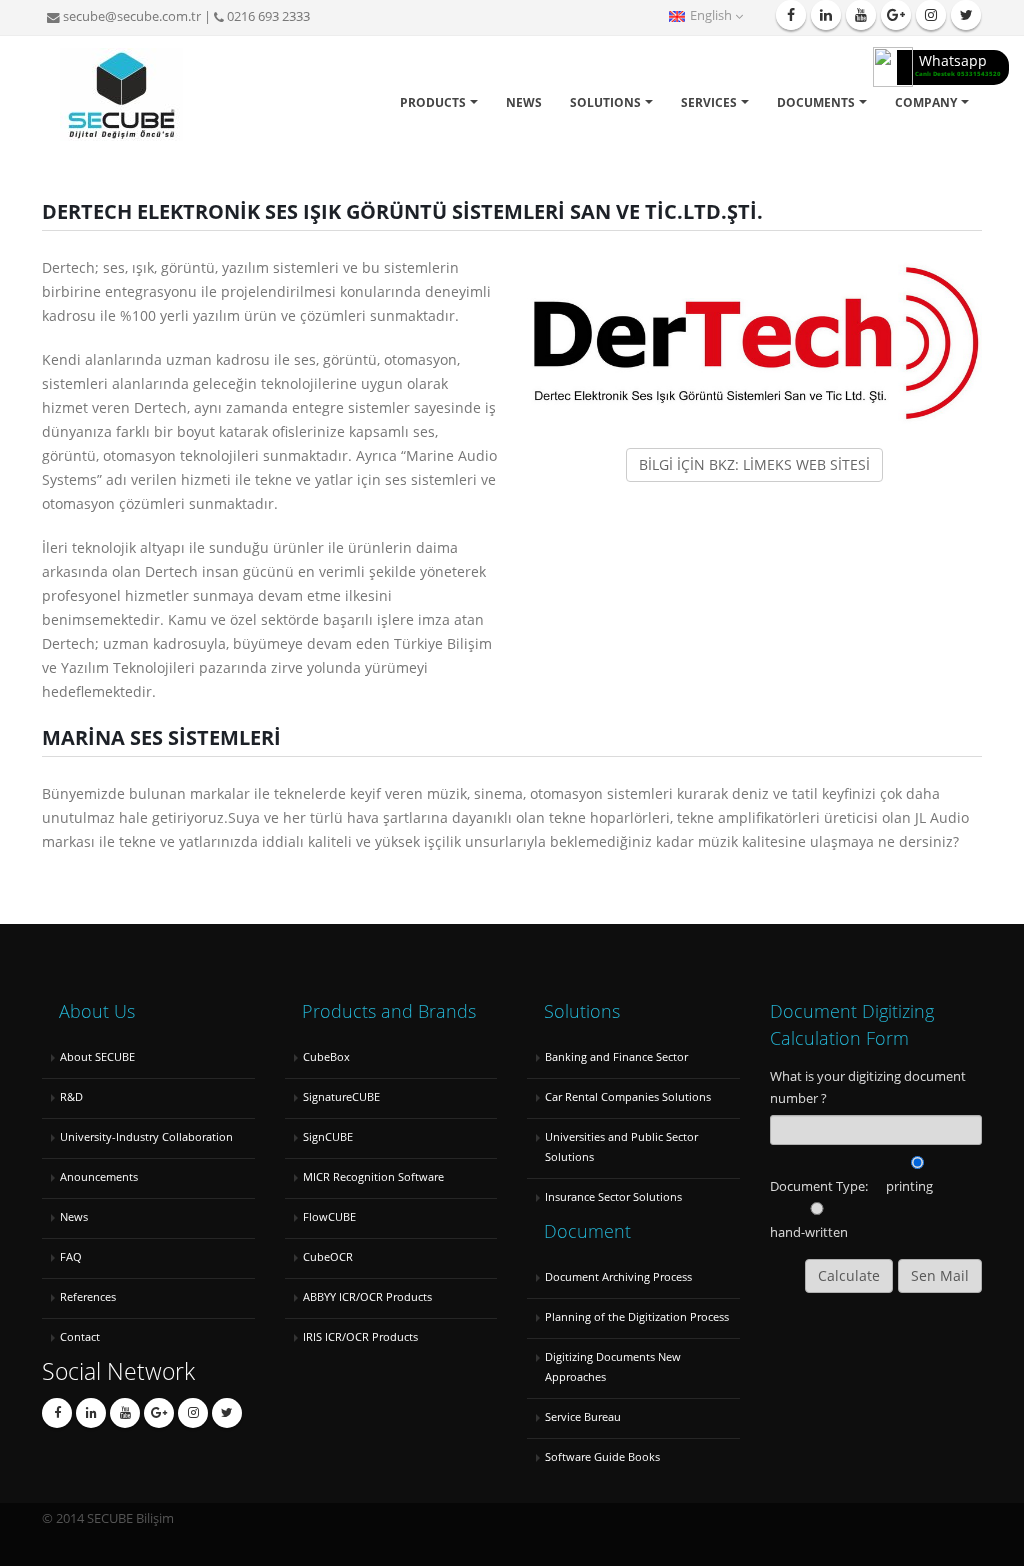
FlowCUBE (329, 1216)
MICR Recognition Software (373, 1176)
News (524, 102)
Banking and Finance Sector (616, 1056)
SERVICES (709, 102)
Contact (80, 1336)
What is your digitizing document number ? (868, 1087)
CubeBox (326, 1056)
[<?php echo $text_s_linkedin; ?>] (91, 1413)
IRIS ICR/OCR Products (360, 1336)
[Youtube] (861, 15)
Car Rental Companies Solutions (628, 1096)
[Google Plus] (896, 15)
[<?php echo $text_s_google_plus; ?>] (159, 1413)
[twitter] (966, 15)
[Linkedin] (826, 15)
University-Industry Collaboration (146, 1136)
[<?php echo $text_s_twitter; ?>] (125, 1413)
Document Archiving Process (618, 1276)
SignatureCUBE (341, 1096)
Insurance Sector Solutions (613, 1196)
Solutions (605, 102)
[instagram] (931, 15)
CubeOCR (328, 1256)
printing (909, 1186)
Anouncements (99, 1176)
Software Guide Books (602, 1456)
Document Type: (819, 1186)
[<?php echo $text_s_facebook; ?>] (57, 1413)
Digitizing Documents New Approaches (613, 1366)
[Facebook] (791, 15)
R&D (71, 1096)
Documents (816, 102)
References (88, 1296)
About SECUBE (97, 1056)
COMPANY (926, 102)
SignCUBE (328, 1136)
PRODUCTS (433, 102)
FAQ (71, 1256)
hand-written (809, 1232)
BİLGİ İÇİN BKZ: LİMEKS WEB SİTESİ (754, 464)
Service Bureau (583, 1416)
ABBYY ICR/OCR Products (367, 1296)
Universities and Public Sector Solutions (621, 1146)
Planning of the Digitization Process (637, 1316)
